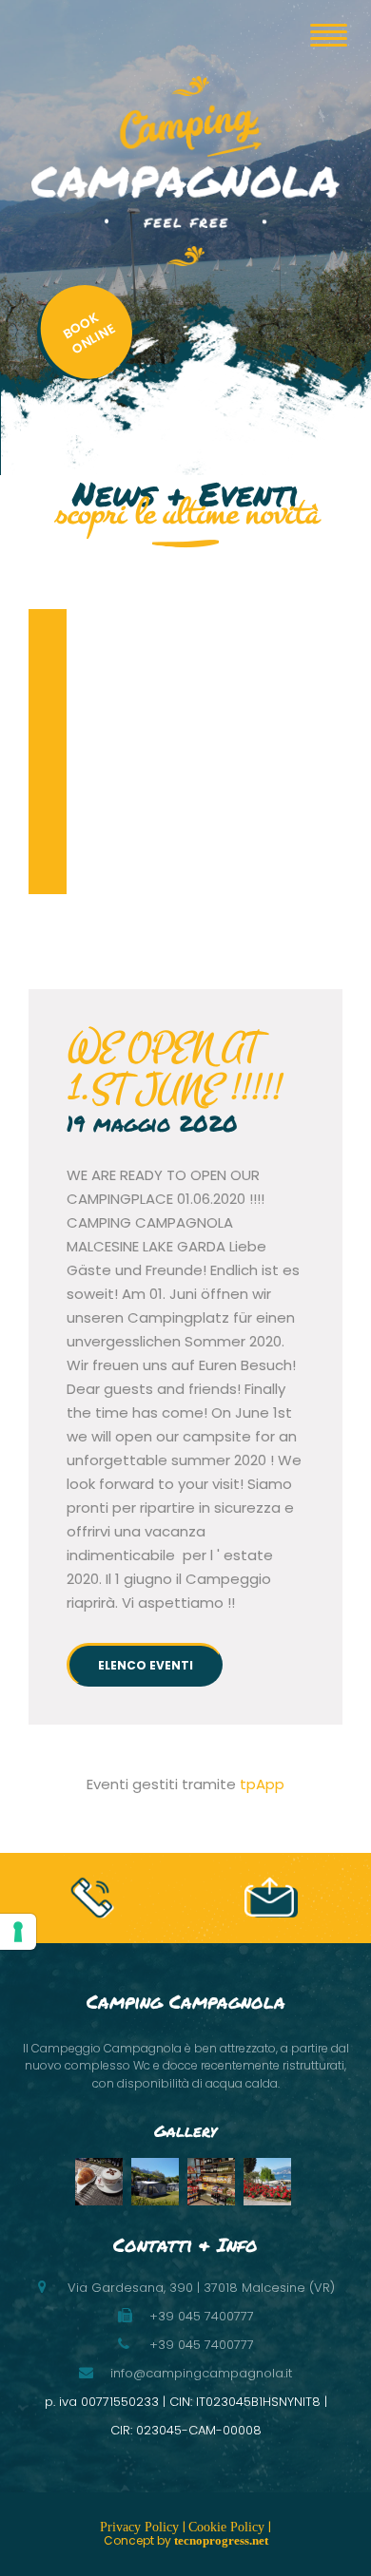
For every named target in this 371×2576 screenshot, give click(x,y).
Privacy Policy (141, 2527)
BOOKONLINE (89, 333)
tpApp (262, 1784)
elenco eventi (146, 1665)
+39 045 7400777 (202, 2345)
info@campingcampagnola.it (201, 2373)
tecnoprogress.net (221, 2540)
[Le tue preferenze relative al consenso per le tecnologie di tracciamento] (18, 1932)
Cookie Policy (228, 2527)
